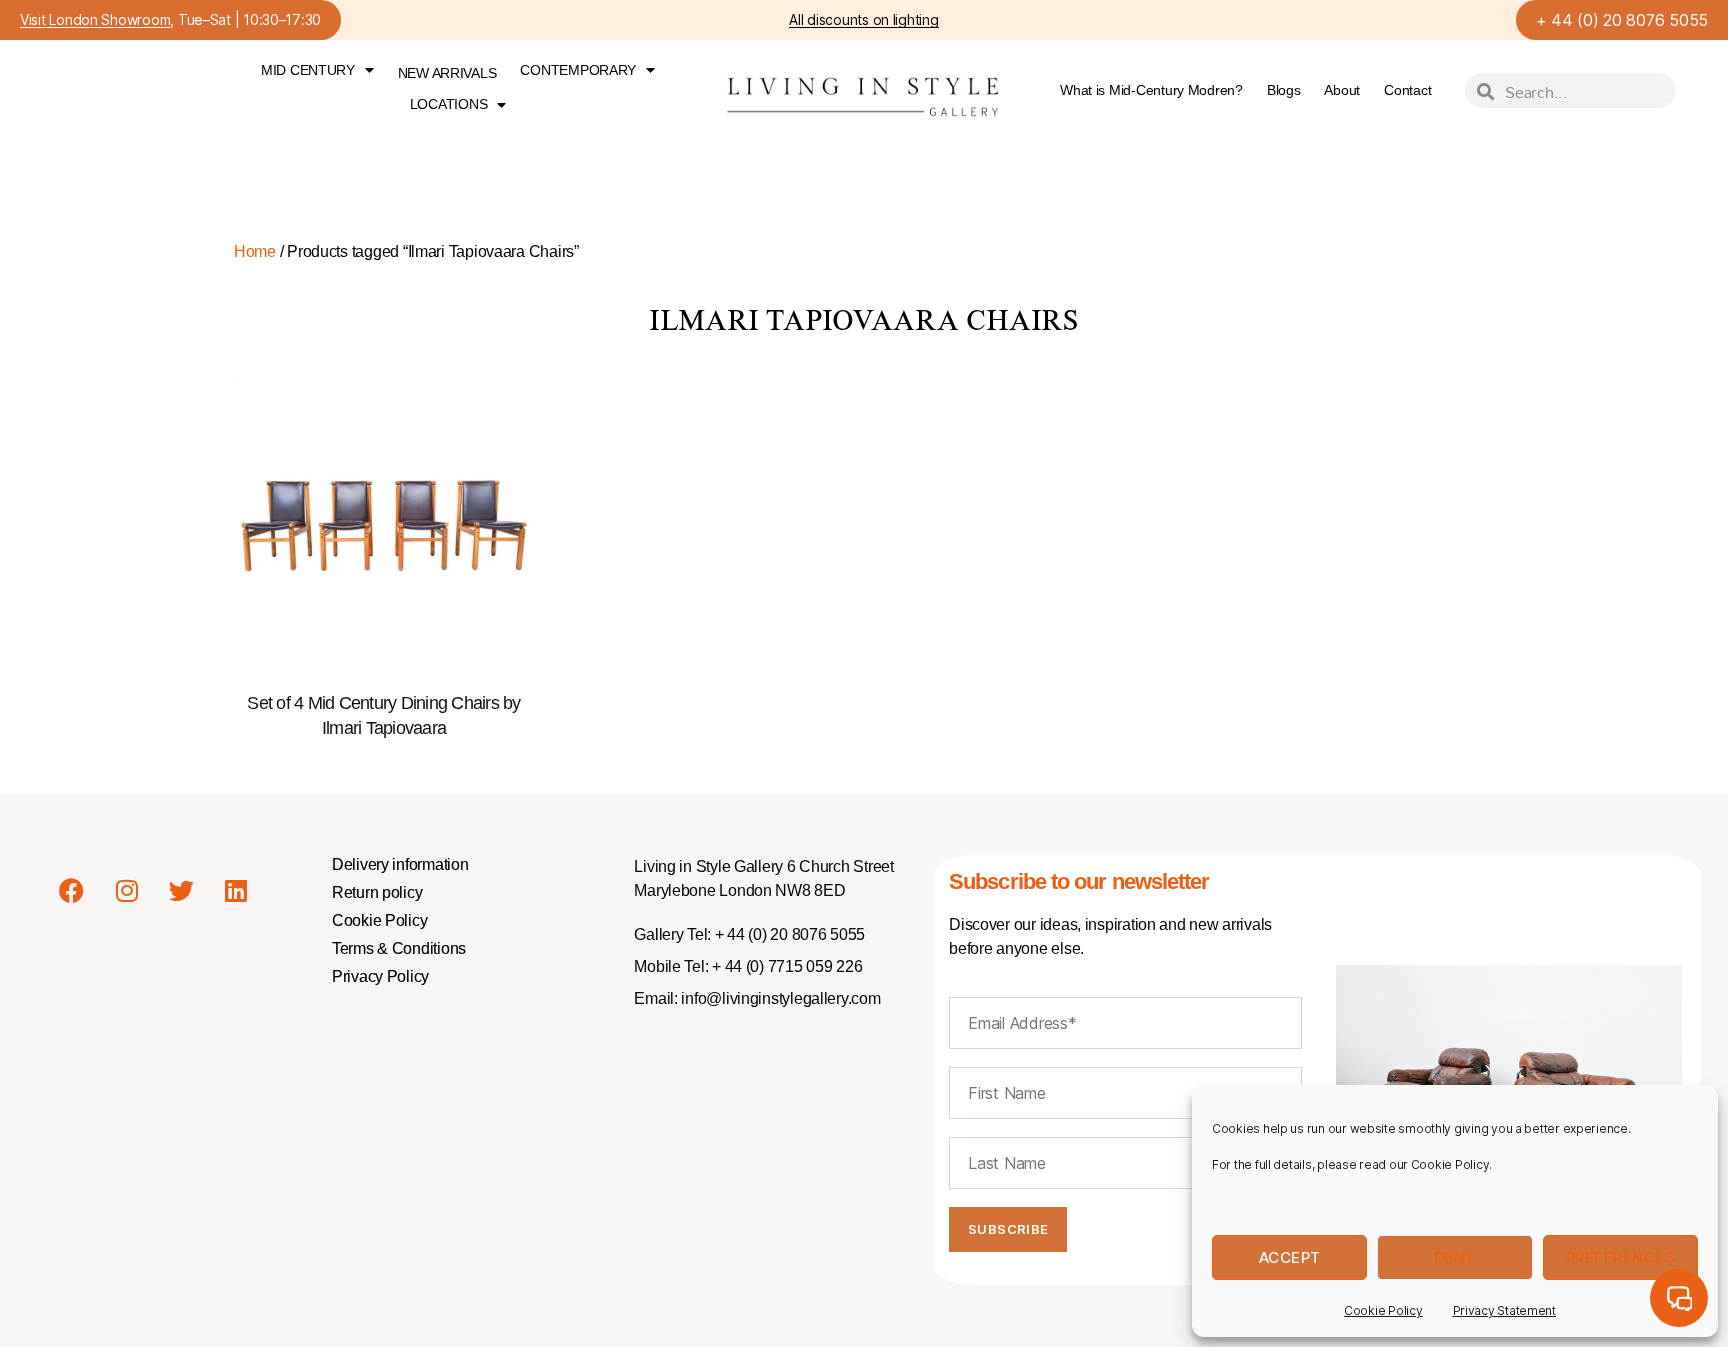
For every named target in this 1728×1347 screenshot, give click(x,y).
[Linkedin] (236, 890)
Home (255, 251)
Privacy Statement (1504, 1310)
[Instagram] (127, 890)
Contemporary (578, 70)
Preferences (1621, 1257)
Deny (1455, 1257)
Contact (1407, 90)
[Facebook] (72, 890)
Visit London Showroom (95, 20)
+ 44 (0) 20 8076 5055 (1622, 20)
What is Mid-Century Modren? (1151, 90)
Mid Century (308, 70)
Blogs (1284, 90)
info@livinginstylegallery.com (780, 998)
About (1342, 90)
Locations (449, 104)
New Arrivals (447, 73)
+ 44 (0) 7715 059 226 (785, 966)
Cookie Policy (1383, 1310)
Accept (1290, 1257)
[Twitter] (181, 890)
